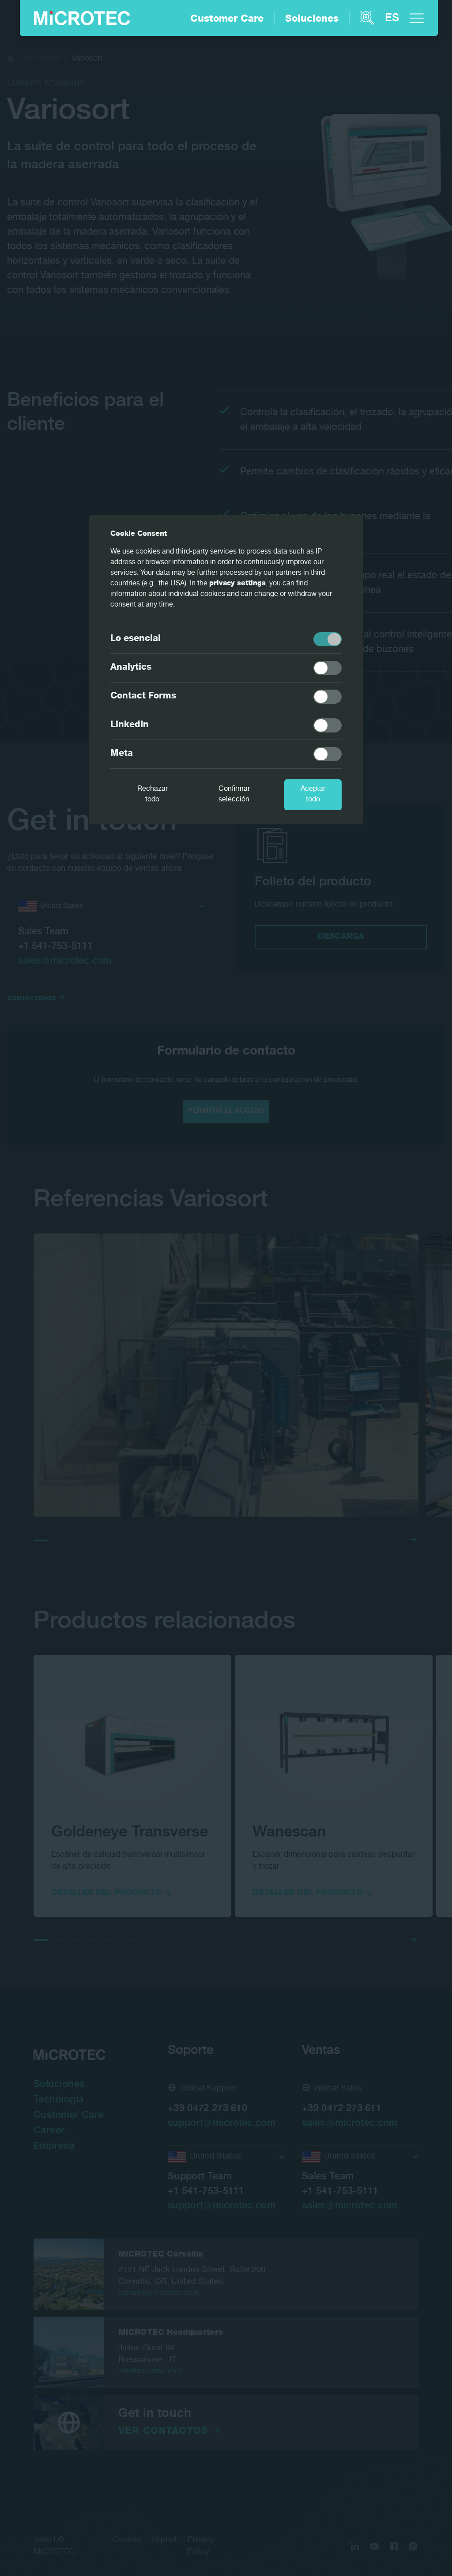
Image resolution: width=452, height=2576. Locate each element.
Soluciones (312, 19)
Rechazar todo (153, 795)
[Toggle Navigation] (417, 18)
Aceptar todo (313, 795)
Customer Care (227, 19)
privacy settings (237, 584)
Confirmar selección (234, 795)
